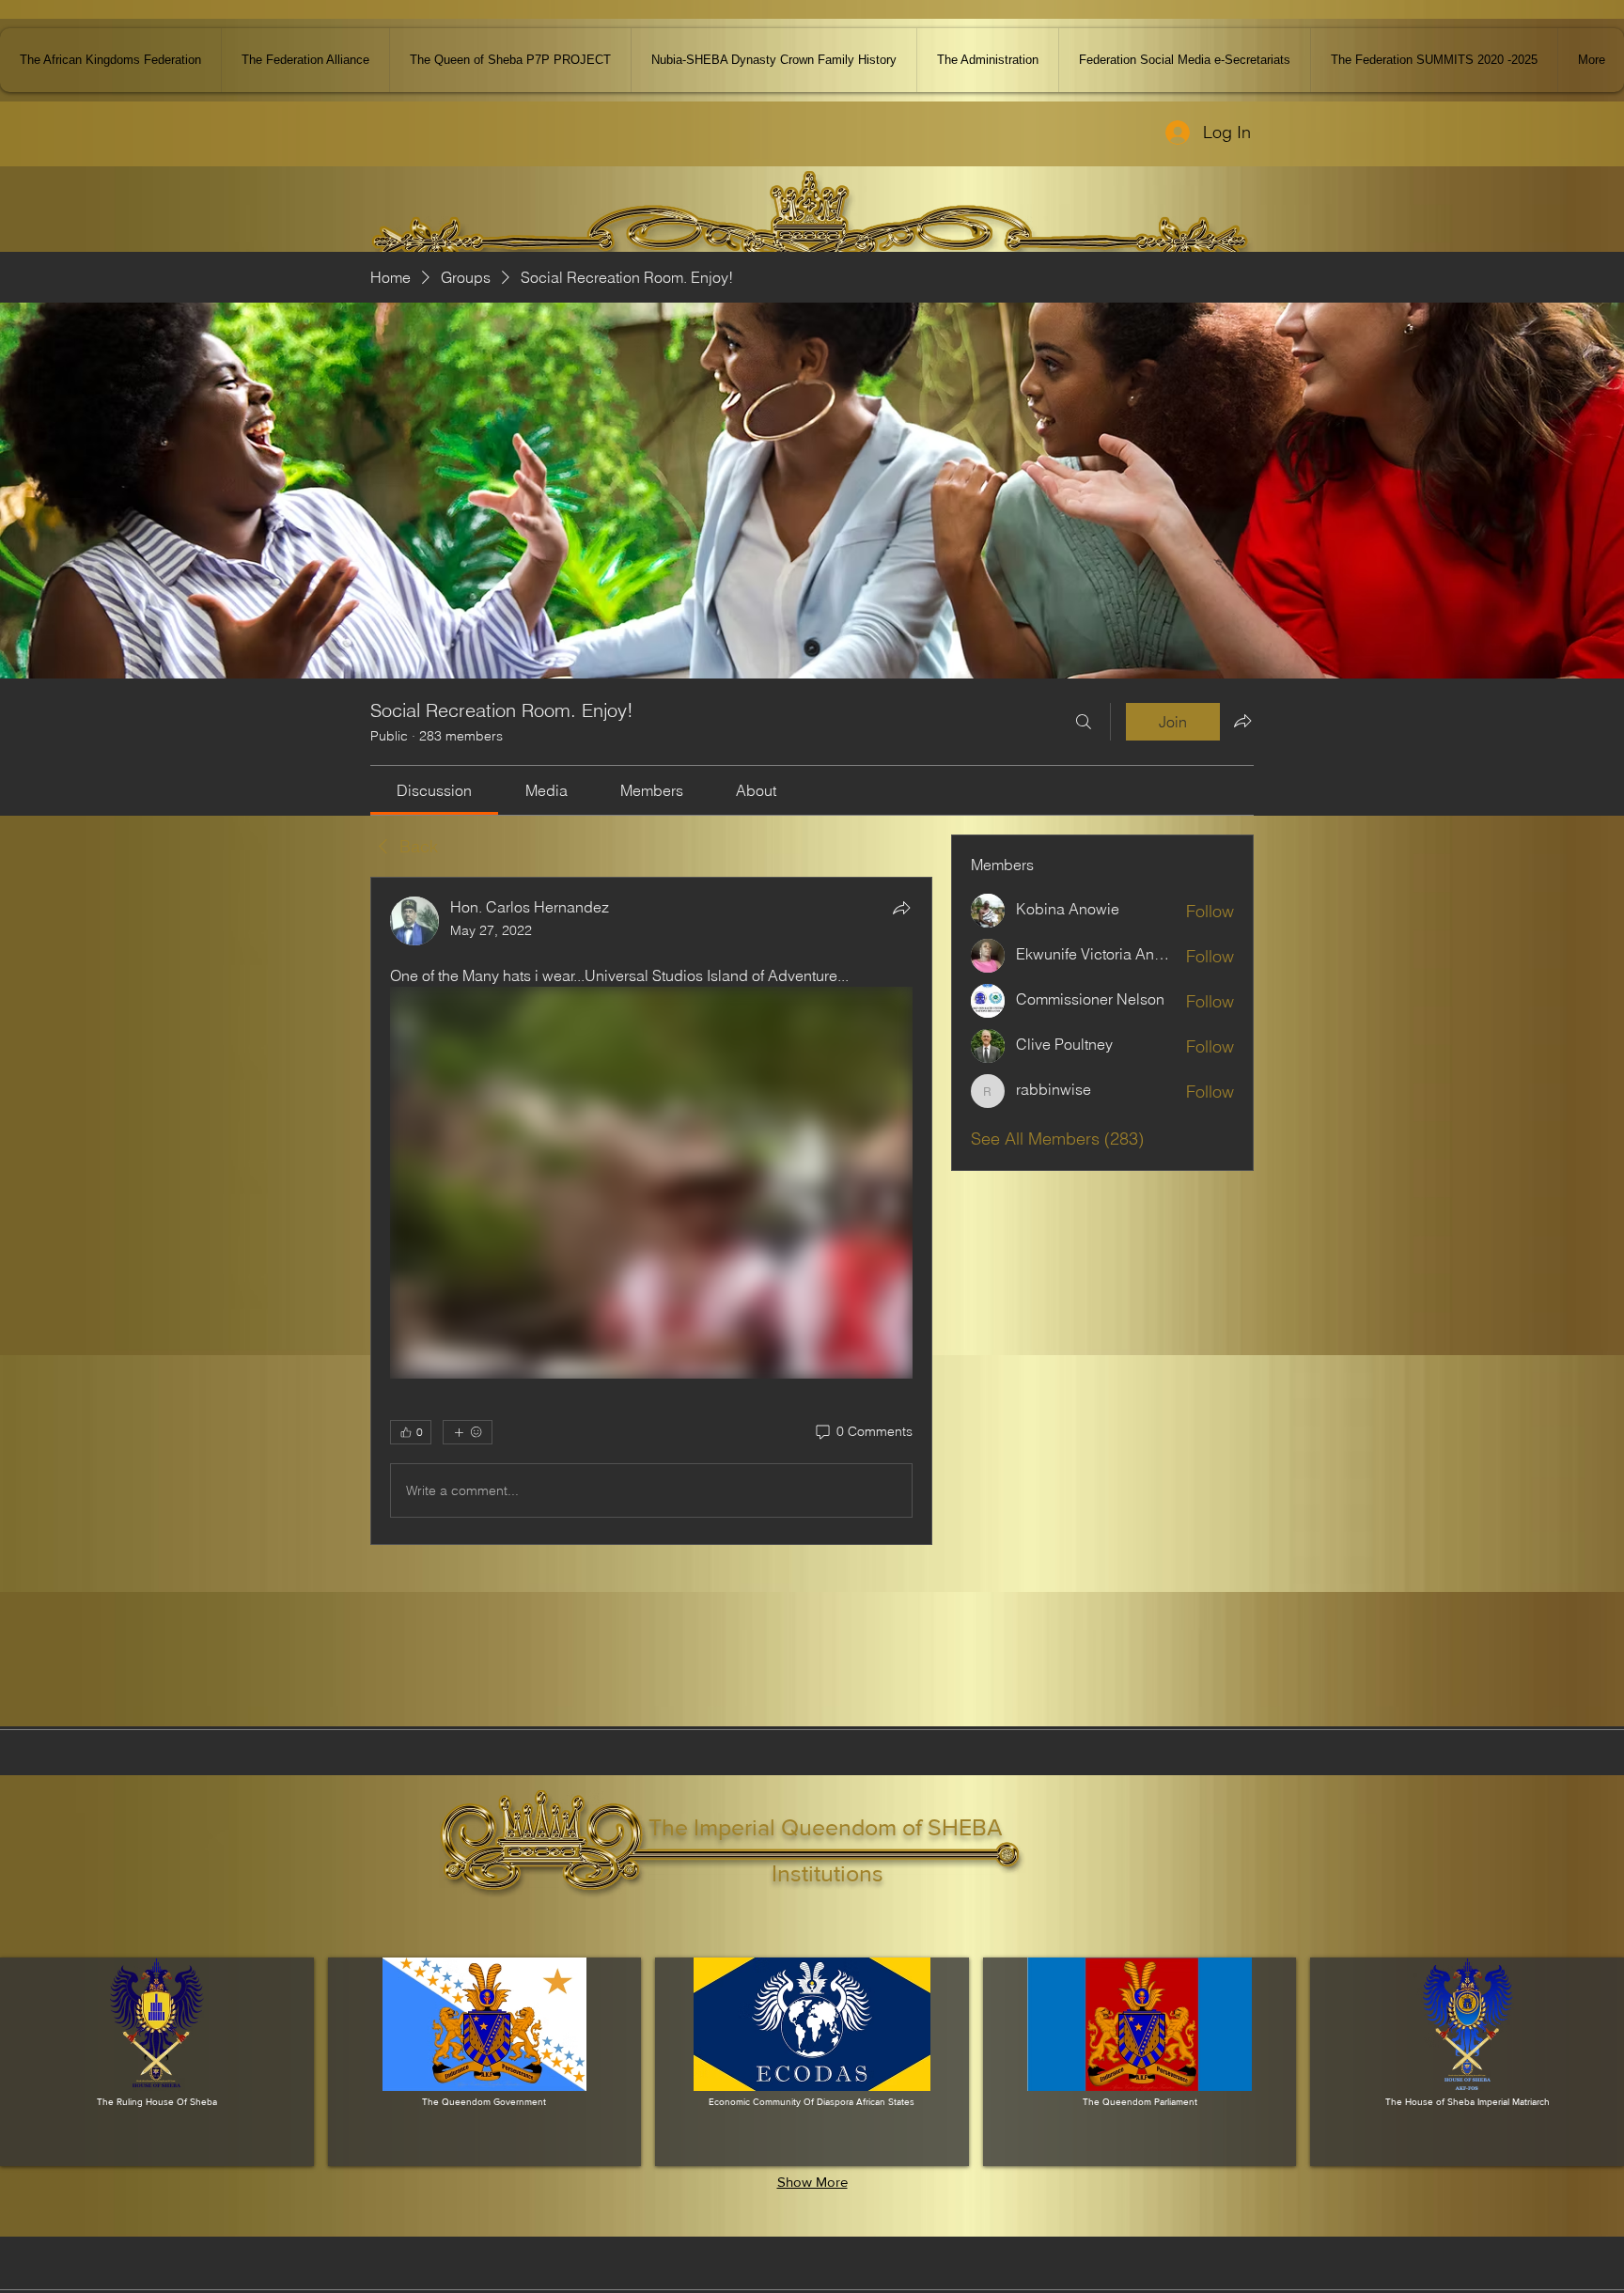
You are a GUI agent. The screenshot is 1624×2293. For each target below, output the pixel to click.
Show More (812, 2182)
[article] (651, 1211)
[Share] (901, 908)
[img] (157, 2062)
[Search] (1084, 722)
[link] (434, 790)
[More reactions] (468, 1432)
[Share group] (1242, 721)
